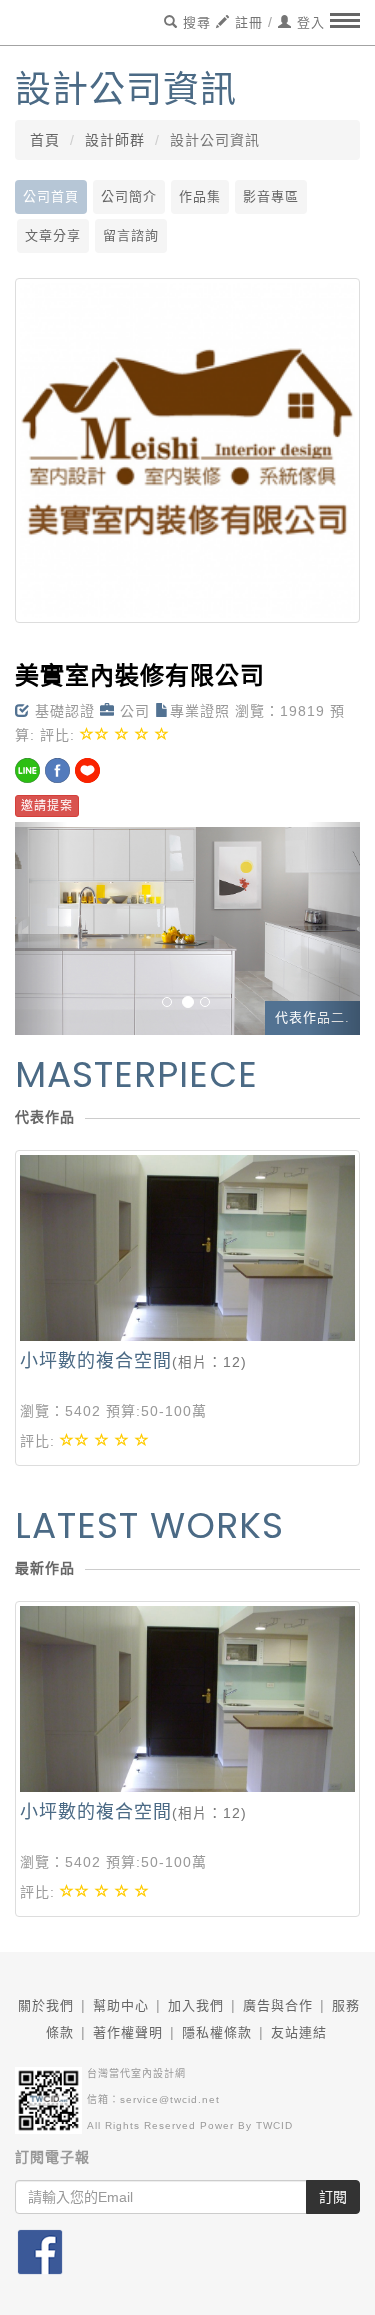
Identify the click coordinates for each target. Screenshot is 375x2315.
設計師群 (115, 140)
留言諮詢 (131, 235)
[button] (41, 928)
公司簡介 (129, 196)
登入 (308, 22)
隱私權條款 (217, 2032)
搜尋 (194, 22)
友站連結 (299, 2032)
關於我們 (46, 2005)
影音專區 (271, 196)
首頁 (45, 140)
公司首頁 (51, 196)
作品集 (200, 196)
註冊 (246, 22)
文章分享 (53, 235)
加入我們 (196, 2005)
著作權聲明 (128, 2032)
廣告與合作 (278, 2005)
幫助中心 (121, 2005)
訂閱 (333, 2197)
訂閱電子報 (52, 2157)
